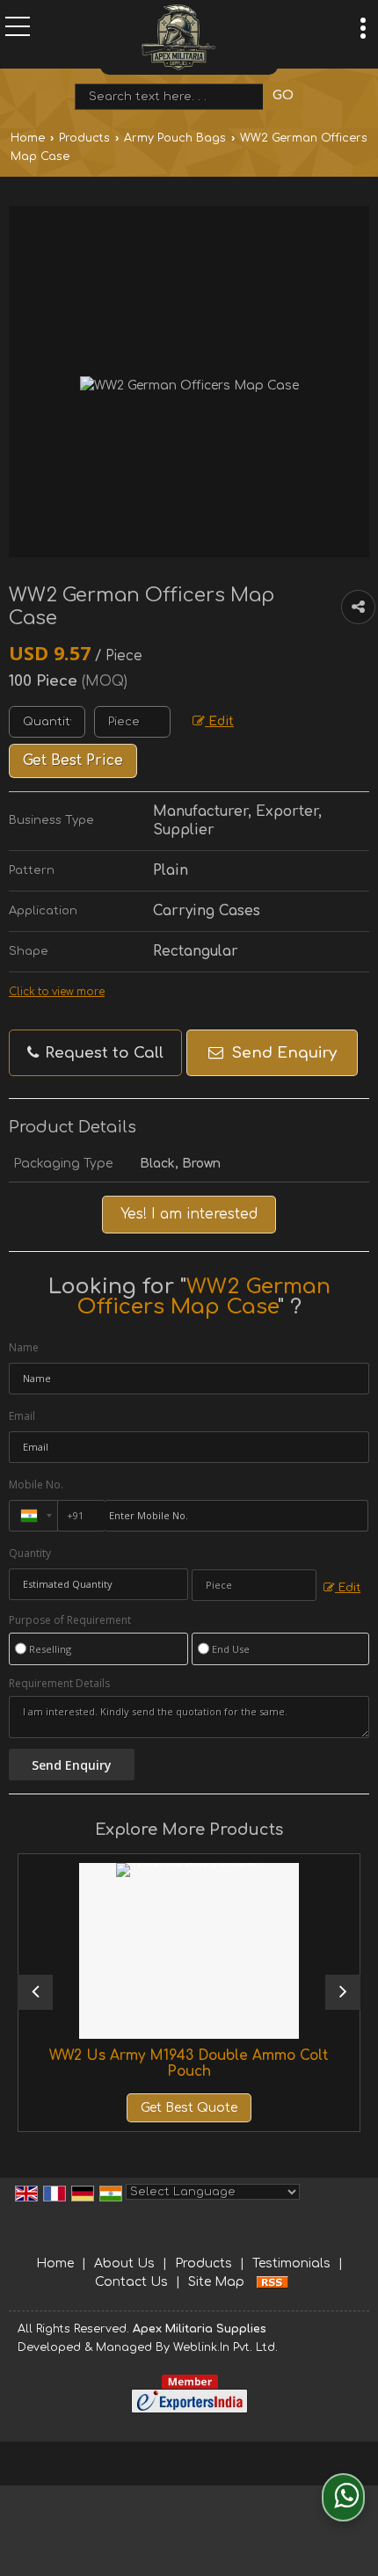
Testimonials (291, 2263)
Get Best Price (73, 760)
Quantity (30, 1553)
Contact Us (131, 2282)
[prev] (35, 1992)
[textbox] (173, 97)
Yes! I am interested (189, 1214)
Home (28, 138)
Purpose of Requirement (70, 1620)
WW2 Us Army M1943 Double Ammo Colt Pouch (151, 2063)
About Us (124, 2263)
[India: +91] (33, 1516)
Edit (219, 721)
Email (22, 1416)
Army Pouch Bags (175, 138)
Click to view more (57, 992)
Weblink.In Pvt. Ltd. (225, 2347)
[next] (343, 1992)
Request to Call (102, 1053)
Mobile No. (36, 1484)
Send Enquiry (282, 1053)
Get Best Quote (151, 2108)
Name (24, 1347)
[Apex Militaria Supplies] (179, 37)
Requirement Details (59, 1684)
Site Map (216, 2282)
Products (84, 138)
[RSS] (273, 2282)
